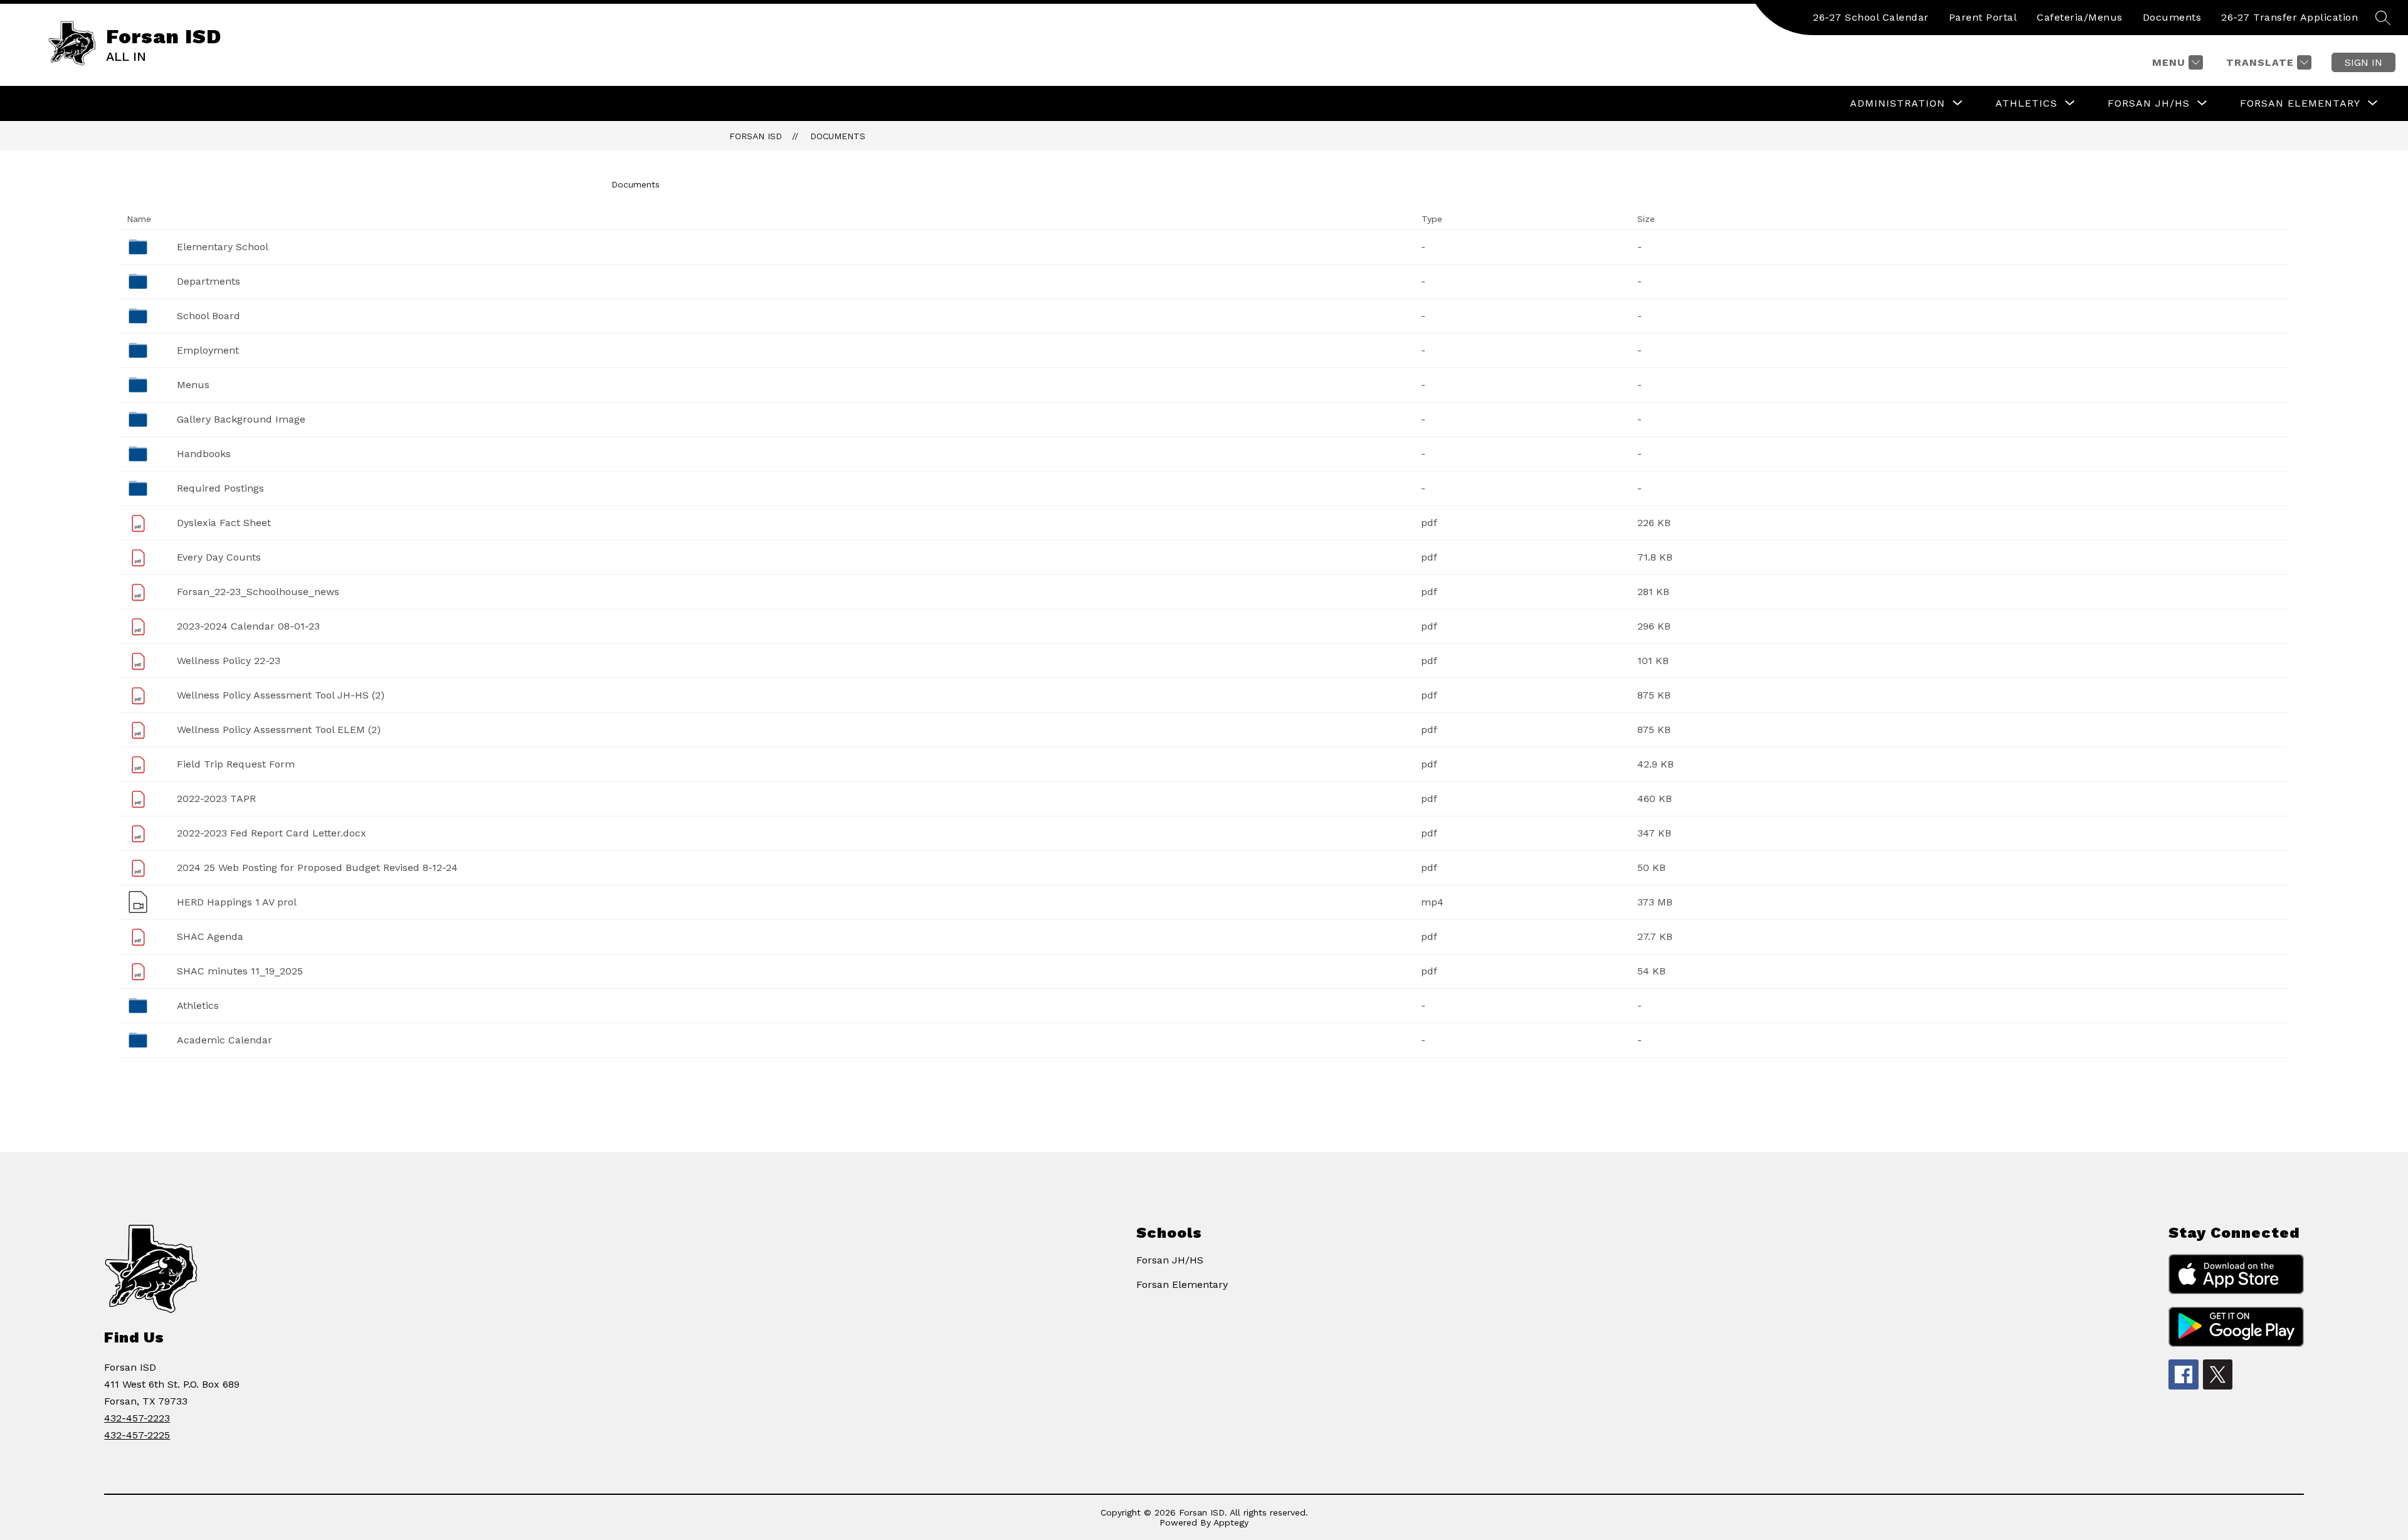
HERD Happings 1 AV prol (237, 902)
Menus (193, 385)
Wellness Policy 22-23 (229, 661)
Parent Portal (1983, 17)
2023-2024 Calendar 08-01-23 (248, 626)
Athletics (198, 1005)
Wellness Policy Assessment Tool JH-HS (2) (281, 695)
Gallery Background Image (241, 419)
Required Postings (220, 488)
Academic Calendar (224, 1040)
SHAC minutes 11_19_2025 (240, 971)
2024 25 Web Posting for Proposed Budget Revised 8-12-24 (317, 868)
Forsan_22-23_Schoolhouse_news (258, 592)
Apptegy (1231, 1522)
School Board (209, 316)
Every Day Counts (219, 557)
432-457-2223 (137, 1418)
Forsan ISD (756, 136)
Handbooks (204, 454)
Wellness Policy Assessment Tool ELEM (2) (279, 730)
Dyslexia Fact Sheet (224, 523)
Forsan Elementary (1182, 1284)
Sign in (2363, 62)
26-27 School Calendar (1871, 17)
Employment (208, 350)
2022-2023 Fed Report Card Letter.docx (272, 833)
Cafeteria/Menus (2080, 17)
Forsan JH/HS (1170, 1260)
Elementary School (223, 247)
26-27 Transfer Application (2289, 17)
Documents (2172, 17)
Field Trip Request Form (236, 764)
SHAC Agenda (210, 936)
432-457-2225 (137, 1435)
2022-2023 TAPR (216, 799)
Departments (209, 281)
